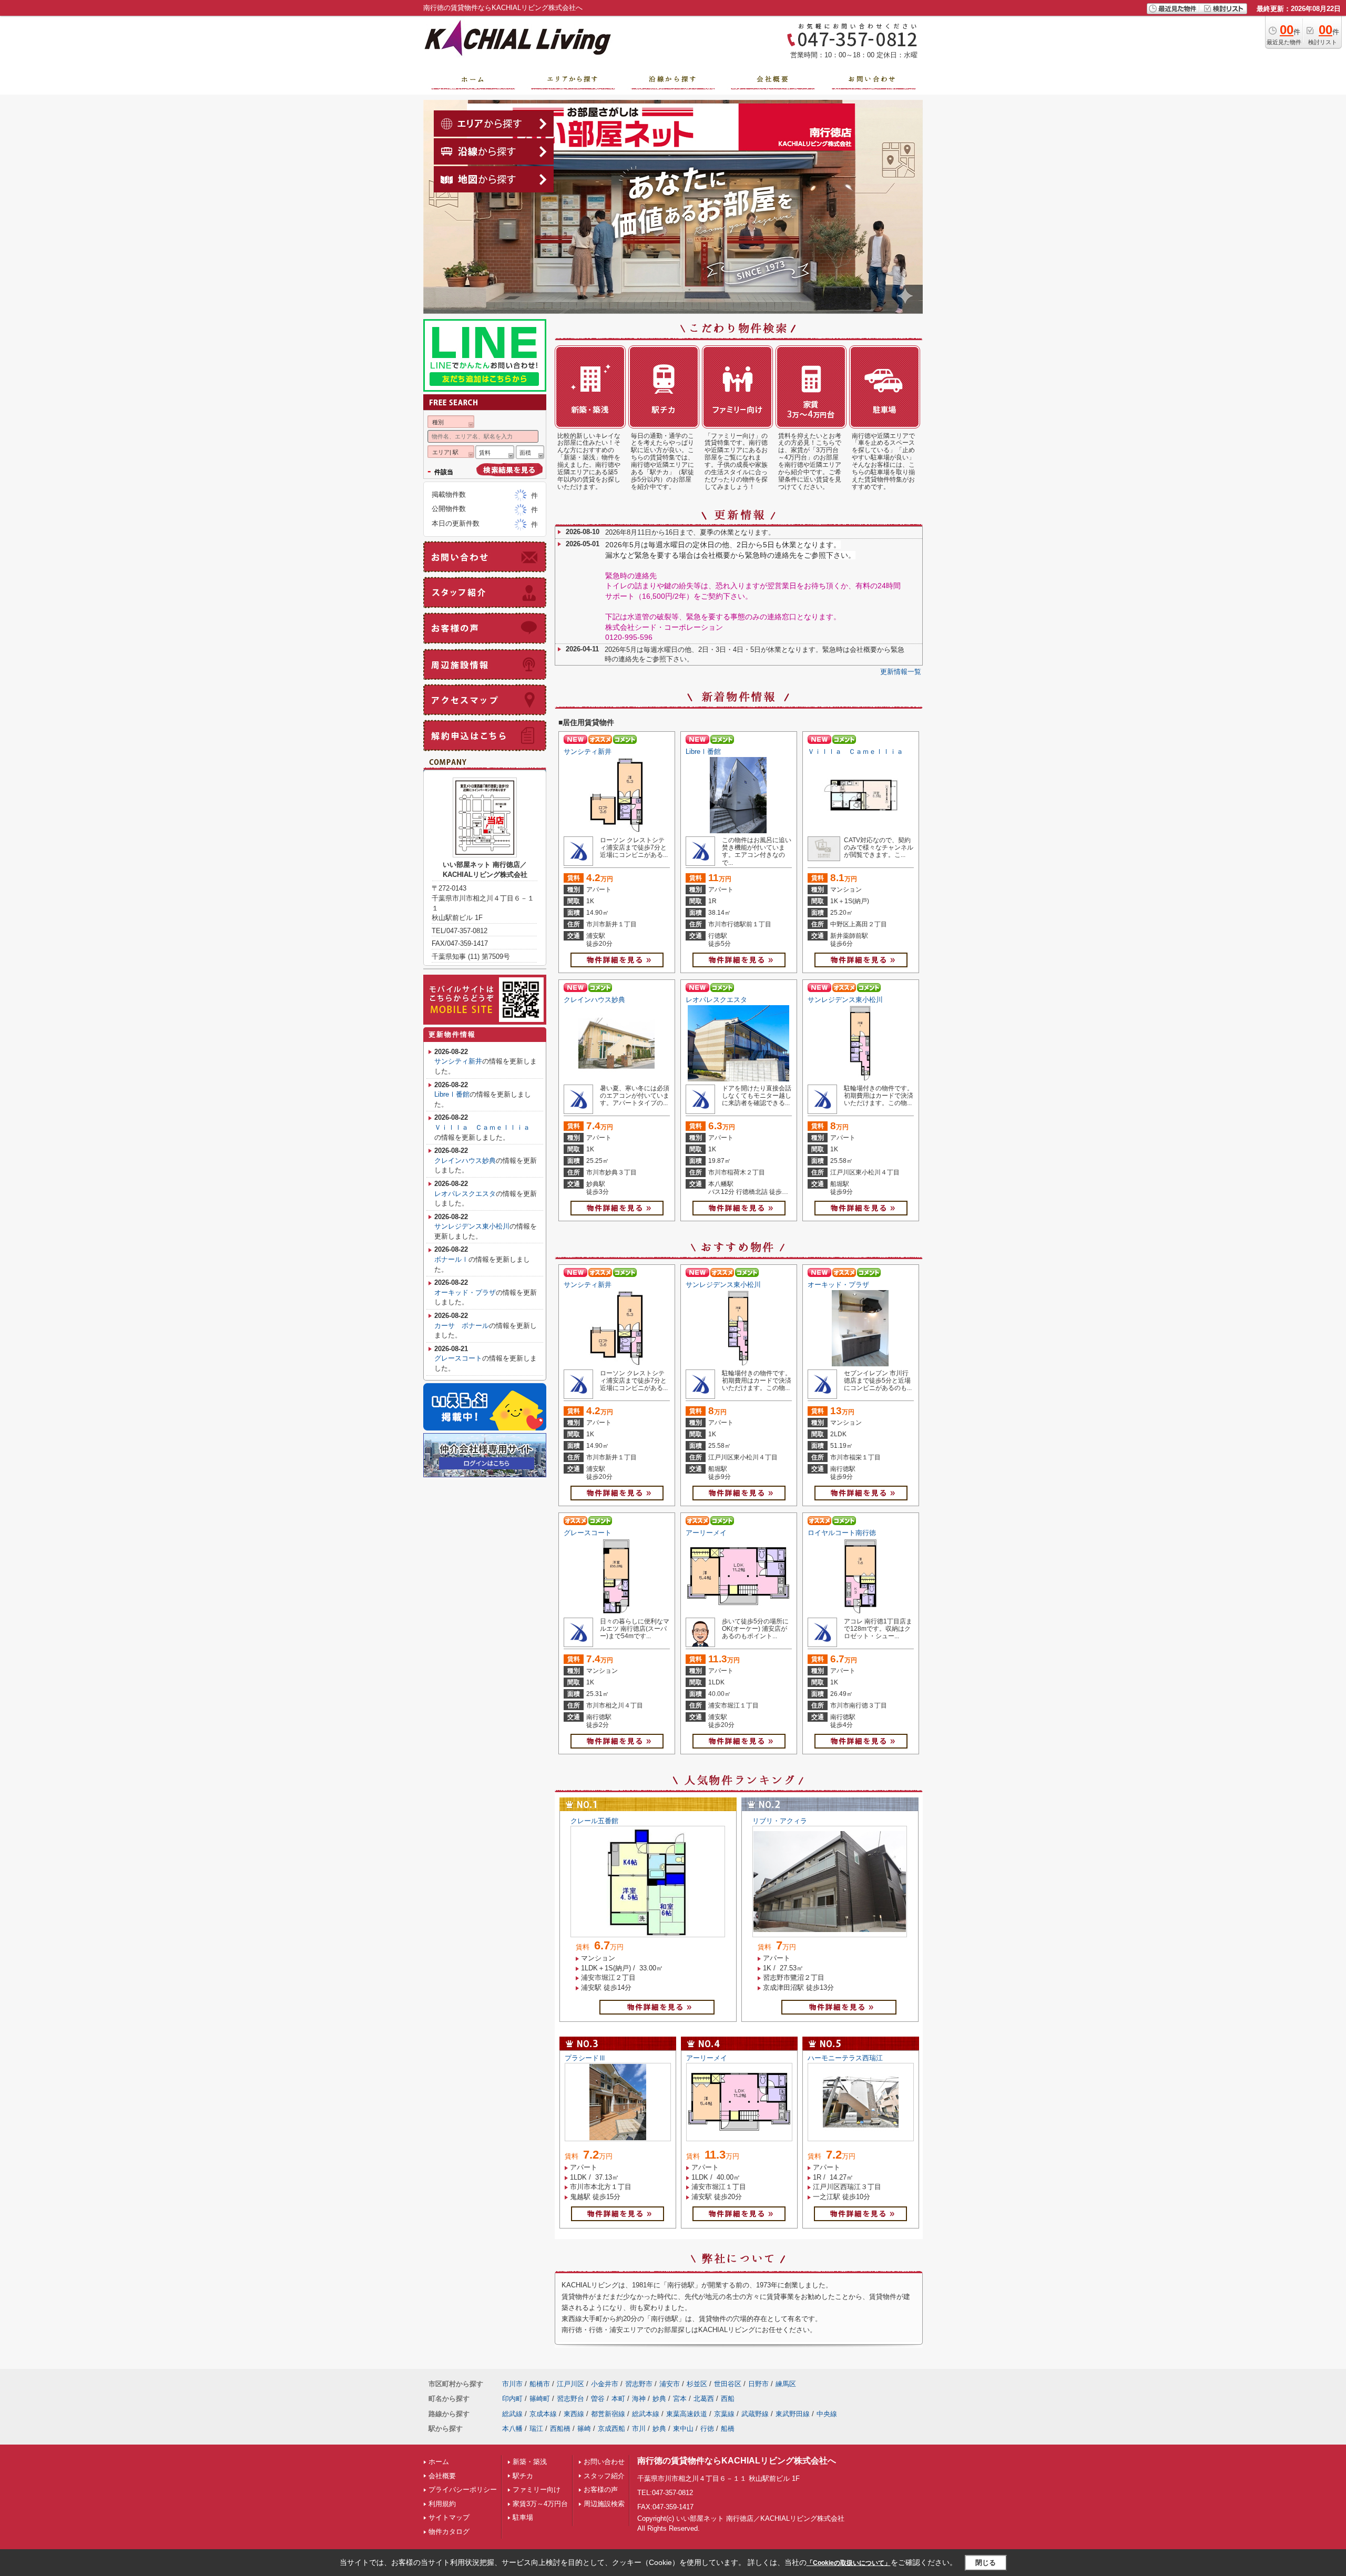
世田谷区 (728, 2384)
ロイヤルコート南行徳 (842, 1533)
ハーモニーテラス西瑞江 (845, 2058)
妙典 (659, 2399)
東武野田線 (793, 2414)
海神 (639, 2399)
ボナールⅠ (451, 1259)
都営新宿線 (608, 2414)
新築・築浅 (530, 2462)
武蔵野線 (755, 2414)
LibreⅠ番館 (703, 752)
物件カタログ (449, 2532)
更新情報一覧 (901, 672)
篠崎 (584, 2429)
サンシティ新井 (588, 752)
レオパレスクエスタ (716, 1000)
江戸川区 (570, 2384)
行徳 (707, 2429)
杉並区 (697, 2384)
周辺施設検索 (604, 2504)
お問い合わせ (604, 2462)
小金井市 (605, 2384)
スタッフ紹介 (604, 2476)
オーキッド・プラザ (838, 1285)
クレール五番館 (594, 1821)
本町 (618, 2399)
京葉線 (724, 2414)
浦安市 (670, 2384)
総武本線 (646, 2414)
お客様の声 (601, 2490)
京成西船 (611, 2429)
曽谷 (598, 2399)
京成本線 (543, 2414)
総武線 (512, 2414)
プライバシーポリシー (463, 2490)
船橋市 (540, 2384)
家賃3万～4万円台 (540, 2504)
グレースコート (588, 1533)
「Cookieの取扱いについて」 (849, 2563)
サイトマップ (449, 2517)
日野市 (758, 2384)
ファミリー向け (537, 2490)
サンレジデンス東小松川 (845, 1000)
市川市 (512, 2384)
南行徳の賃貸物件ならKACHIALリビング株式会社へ (737, 2461)
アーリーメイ (706, 1533)
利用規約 (442, 2504)
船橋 (728, 2429)
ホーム (439, 2462)
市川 (639, 2429)
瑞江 (536, 2429)
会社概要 (442, 2476)
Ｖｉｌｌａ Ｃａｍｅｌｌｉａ (859, 752)
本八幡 (512, 2429)
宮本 (680, 2399)
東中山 (683, 2429)
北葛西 (704, 2399)
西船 (728, 2399)
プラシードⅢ (585, 2058)
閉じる (986, 2563)
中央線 (827, 2414)
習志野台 (570, 2399)
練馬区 (786, 2384)
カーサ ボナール (462, 1326)
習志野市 (639, 2384)
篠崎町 (540, 2399)
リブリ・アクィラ (780, 1821)
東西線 (574, 2414)
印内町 (512, 2399)
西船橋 (560, 2429)
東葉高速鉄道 (687, 2414)
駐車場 (523, 2517)
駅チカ (523, 2476)
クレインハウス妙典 (594, 1000)
